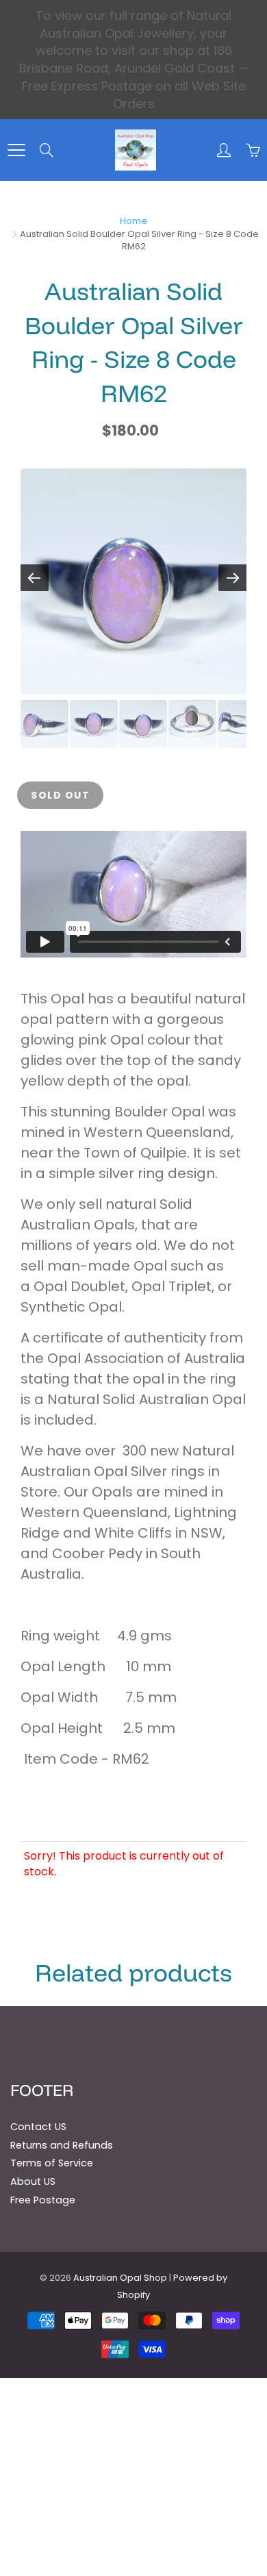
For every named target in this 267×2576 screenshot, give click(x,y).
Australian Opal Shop (120, 2278)
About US (33, 2181)
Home (133, 221)
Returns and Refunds (62, 2145)
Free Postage (43, 2200)
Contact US (38, 2127)
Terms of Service (52, 2163)
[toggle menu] (16, 150)
